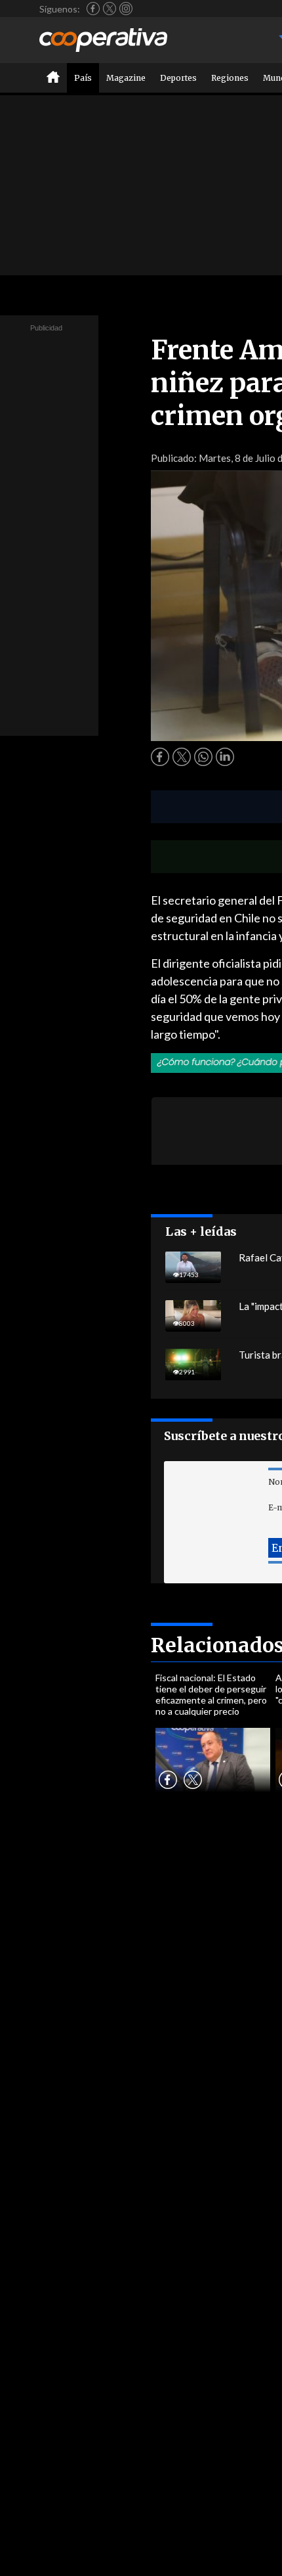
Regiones (230, 78)
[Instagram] (126, 9)
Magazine (126, 78)
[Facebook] (93, 9)
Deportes (178, 78)
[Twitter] (110, 9)
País (83, 78)
